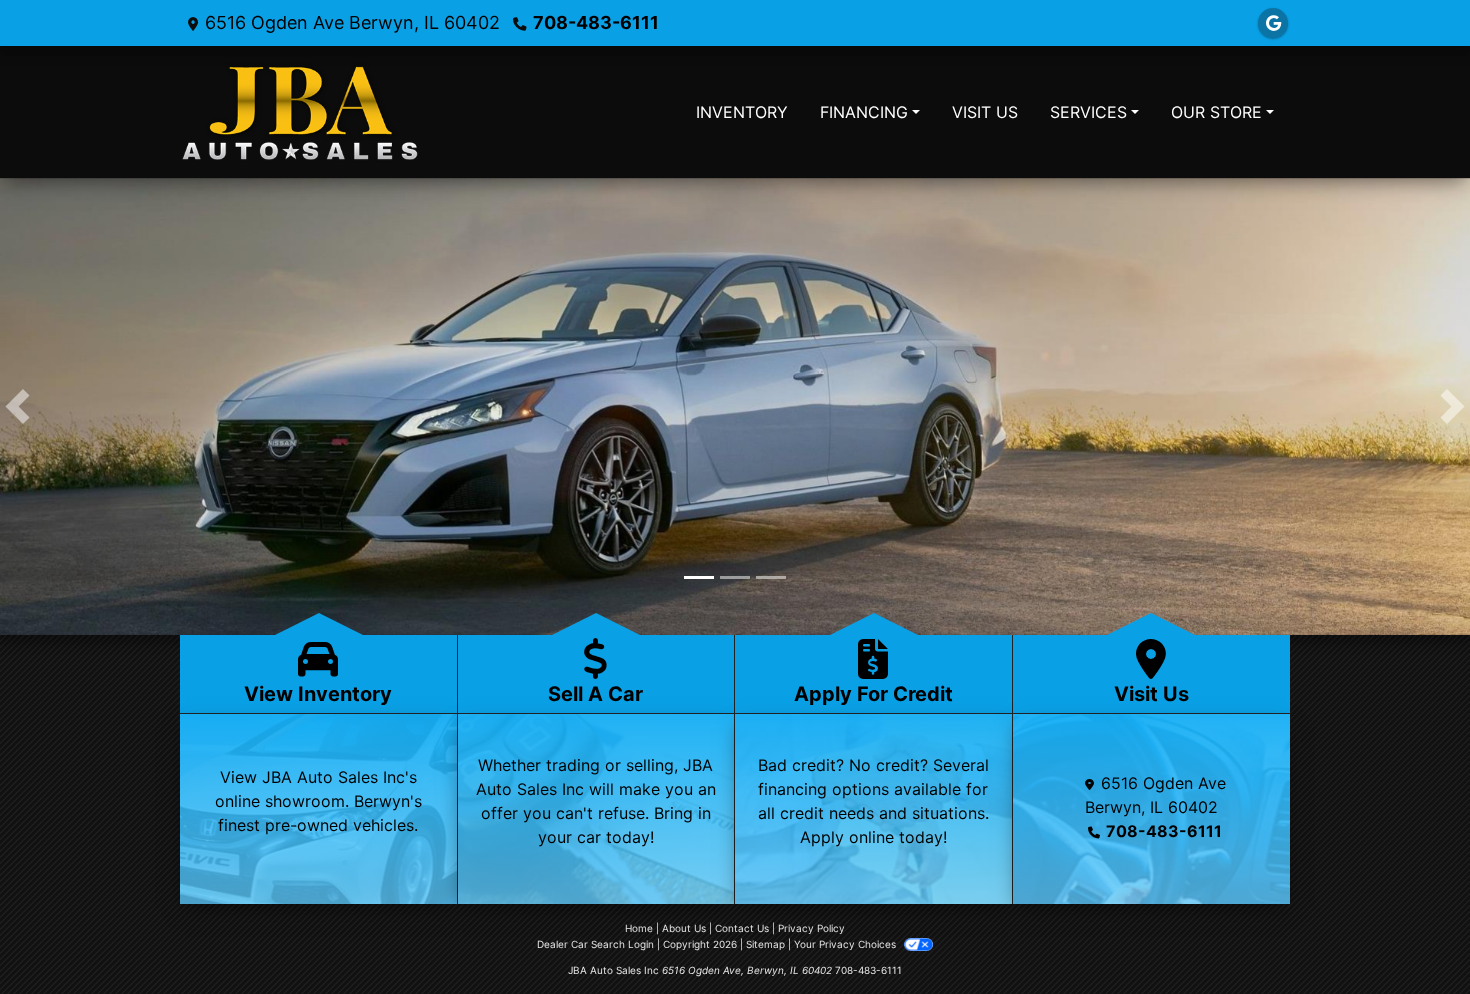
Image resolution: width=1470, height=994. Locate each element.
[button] (17, 407)
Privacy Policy (811, 930)
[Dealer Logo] (300, 112)
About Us (684, 930)
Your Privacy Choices (846, 946)
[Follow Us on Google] (1273, 23)
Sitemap (765, 946)
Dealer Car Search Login (595, 946)
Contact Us (742, 930)
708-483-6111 (596, 22)
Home (639, 930)
